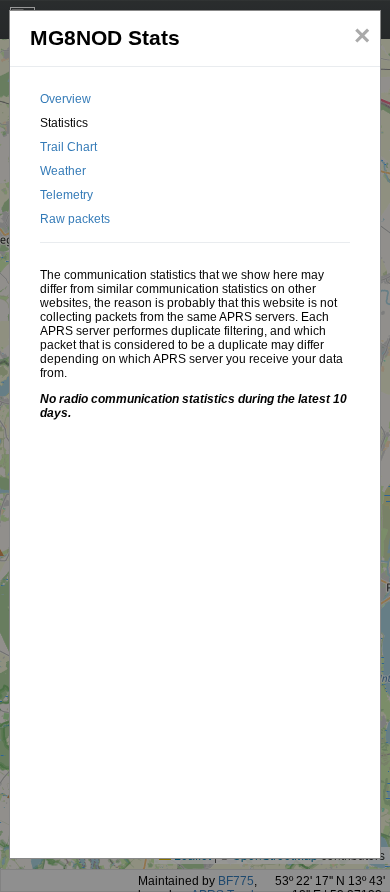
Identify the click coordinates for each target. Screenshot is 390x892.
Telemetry (66, 195)
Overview (65, 99)
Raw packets (75, 219)
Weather (63, 171)
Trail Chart (68, 147)
